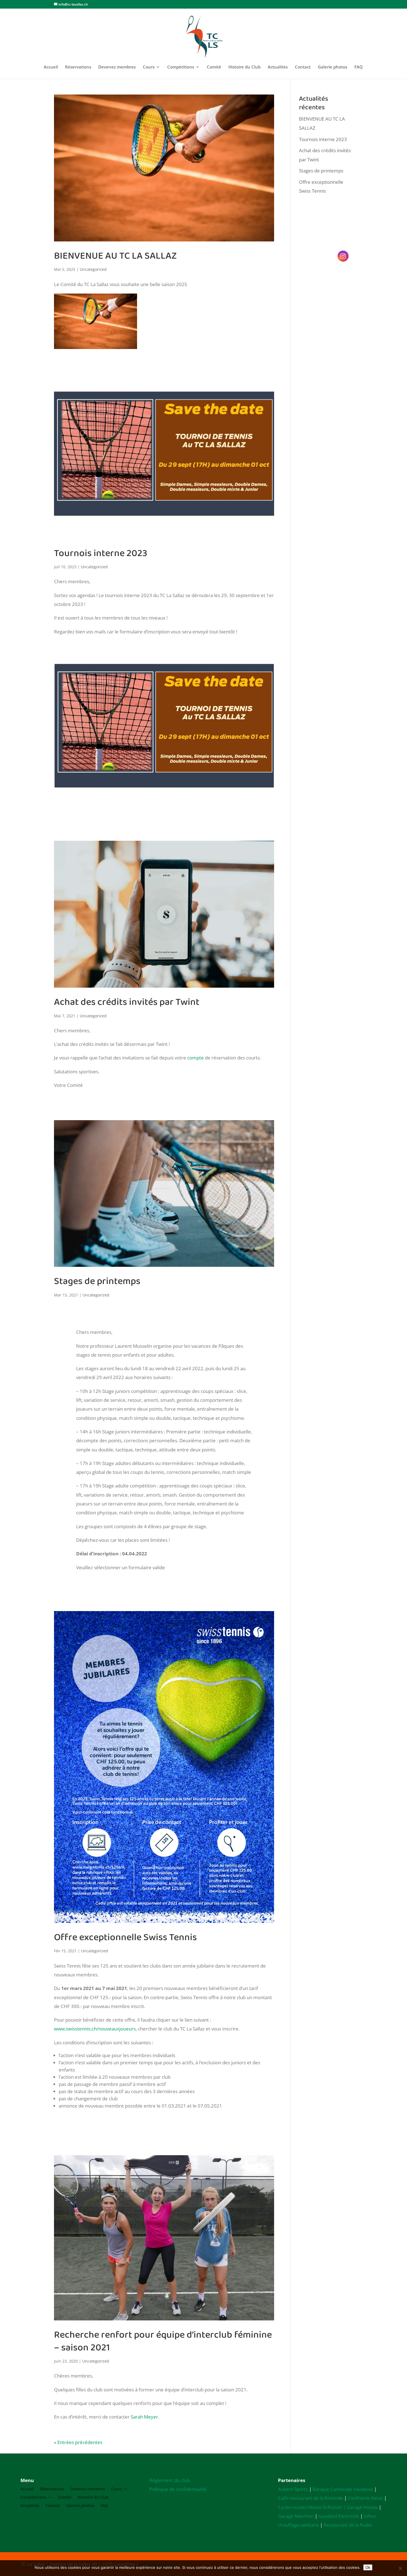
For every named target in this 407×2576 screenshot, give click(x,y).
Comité (214, 67)
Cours (149, 67)
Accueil (51, 67)
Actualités (278, 67)
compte (195, 1058)
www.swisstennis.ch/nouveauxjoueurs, (96, 2029)
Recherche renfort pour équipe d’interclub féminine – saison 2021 (163, 2341)
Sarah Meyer (144, 2417)
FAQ (359, 67)
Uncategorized (93, 269)
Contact (303, 67)
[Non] (400, 2568)
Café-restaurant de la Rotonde (311, 2498)
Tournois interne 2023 (101, 553)
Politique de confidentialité (178, 2489)
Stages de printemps (97, 1281)
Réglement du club (169, 2480)
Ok (368, 2567)
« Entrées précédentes (78, 2442)
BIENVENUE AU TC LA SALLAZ (115, 256)
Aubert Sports (293, 2489)
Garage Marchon (296, 2516)
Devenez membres (117, 67)
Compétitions (181, 67)
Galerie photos (333, 67)
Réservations (78, 67)
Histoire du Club (244, 67)
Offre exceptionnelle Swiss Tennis (125, 1937)
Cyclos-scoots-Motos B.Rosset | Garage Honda (328, 2507)
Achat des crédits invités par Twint (127, 1002)
